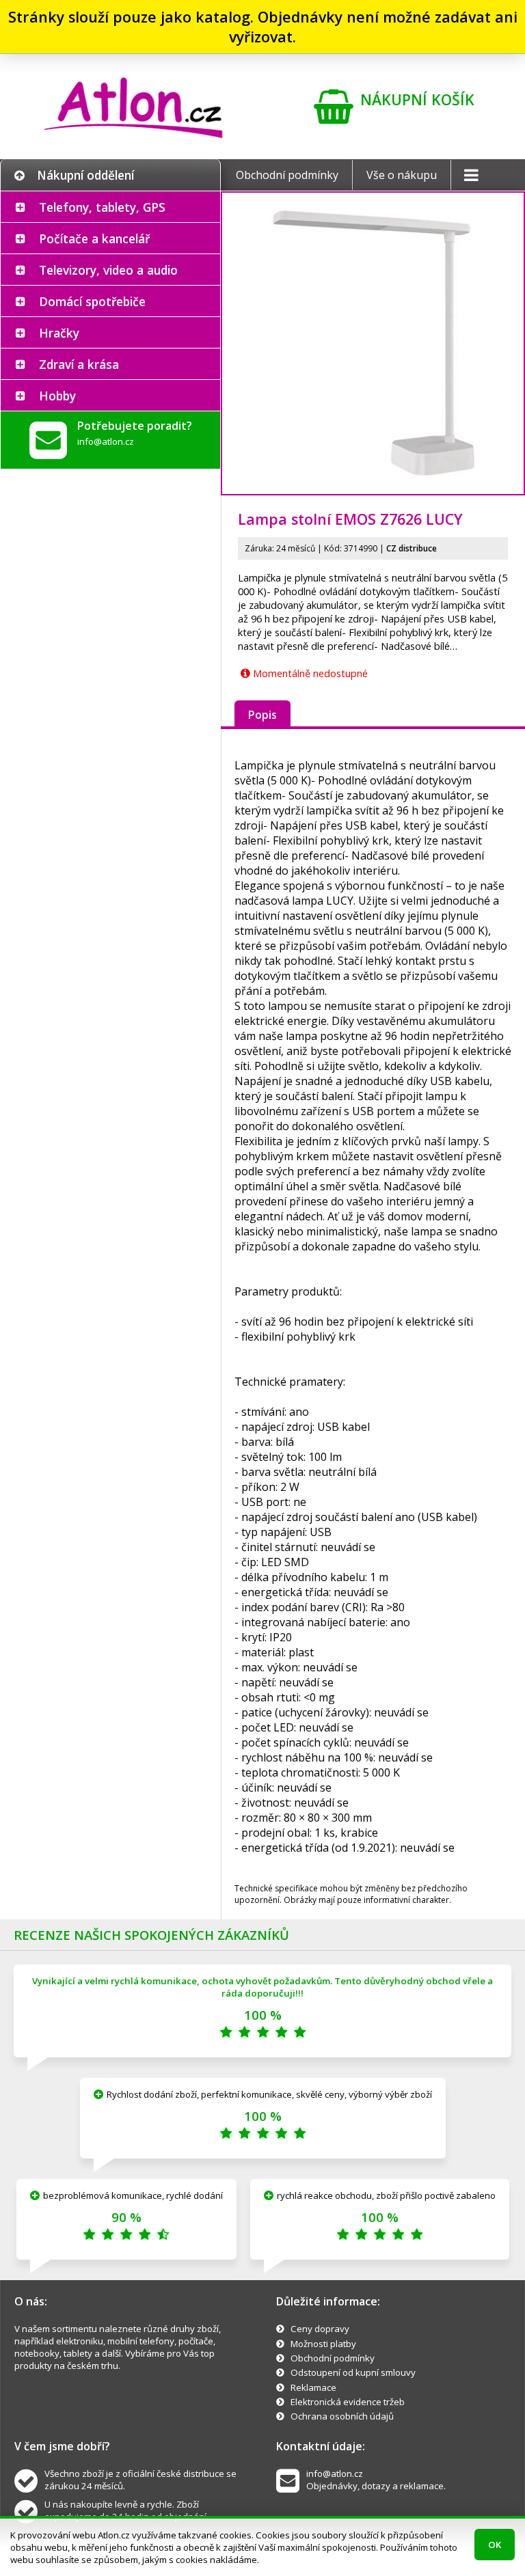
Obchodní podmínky (287, 175)
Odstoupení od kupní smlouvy (353, 2372)
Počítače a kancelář (94, 238)
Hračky (59, 333)
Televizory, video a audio (108, 270)
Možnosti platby (323, 2344)
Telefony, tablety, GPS (102, 207)
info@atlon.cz (106, 441)
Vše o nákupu (402, 175)
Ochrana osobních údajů (342, 2416)
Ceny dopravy (320, 2329)
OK (495, 2545)
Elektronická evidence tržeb (348, 2402)
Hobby (57, 396)
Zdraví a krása (79, 364)
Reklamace (313, 2387)
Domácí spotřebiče (92, 301)
